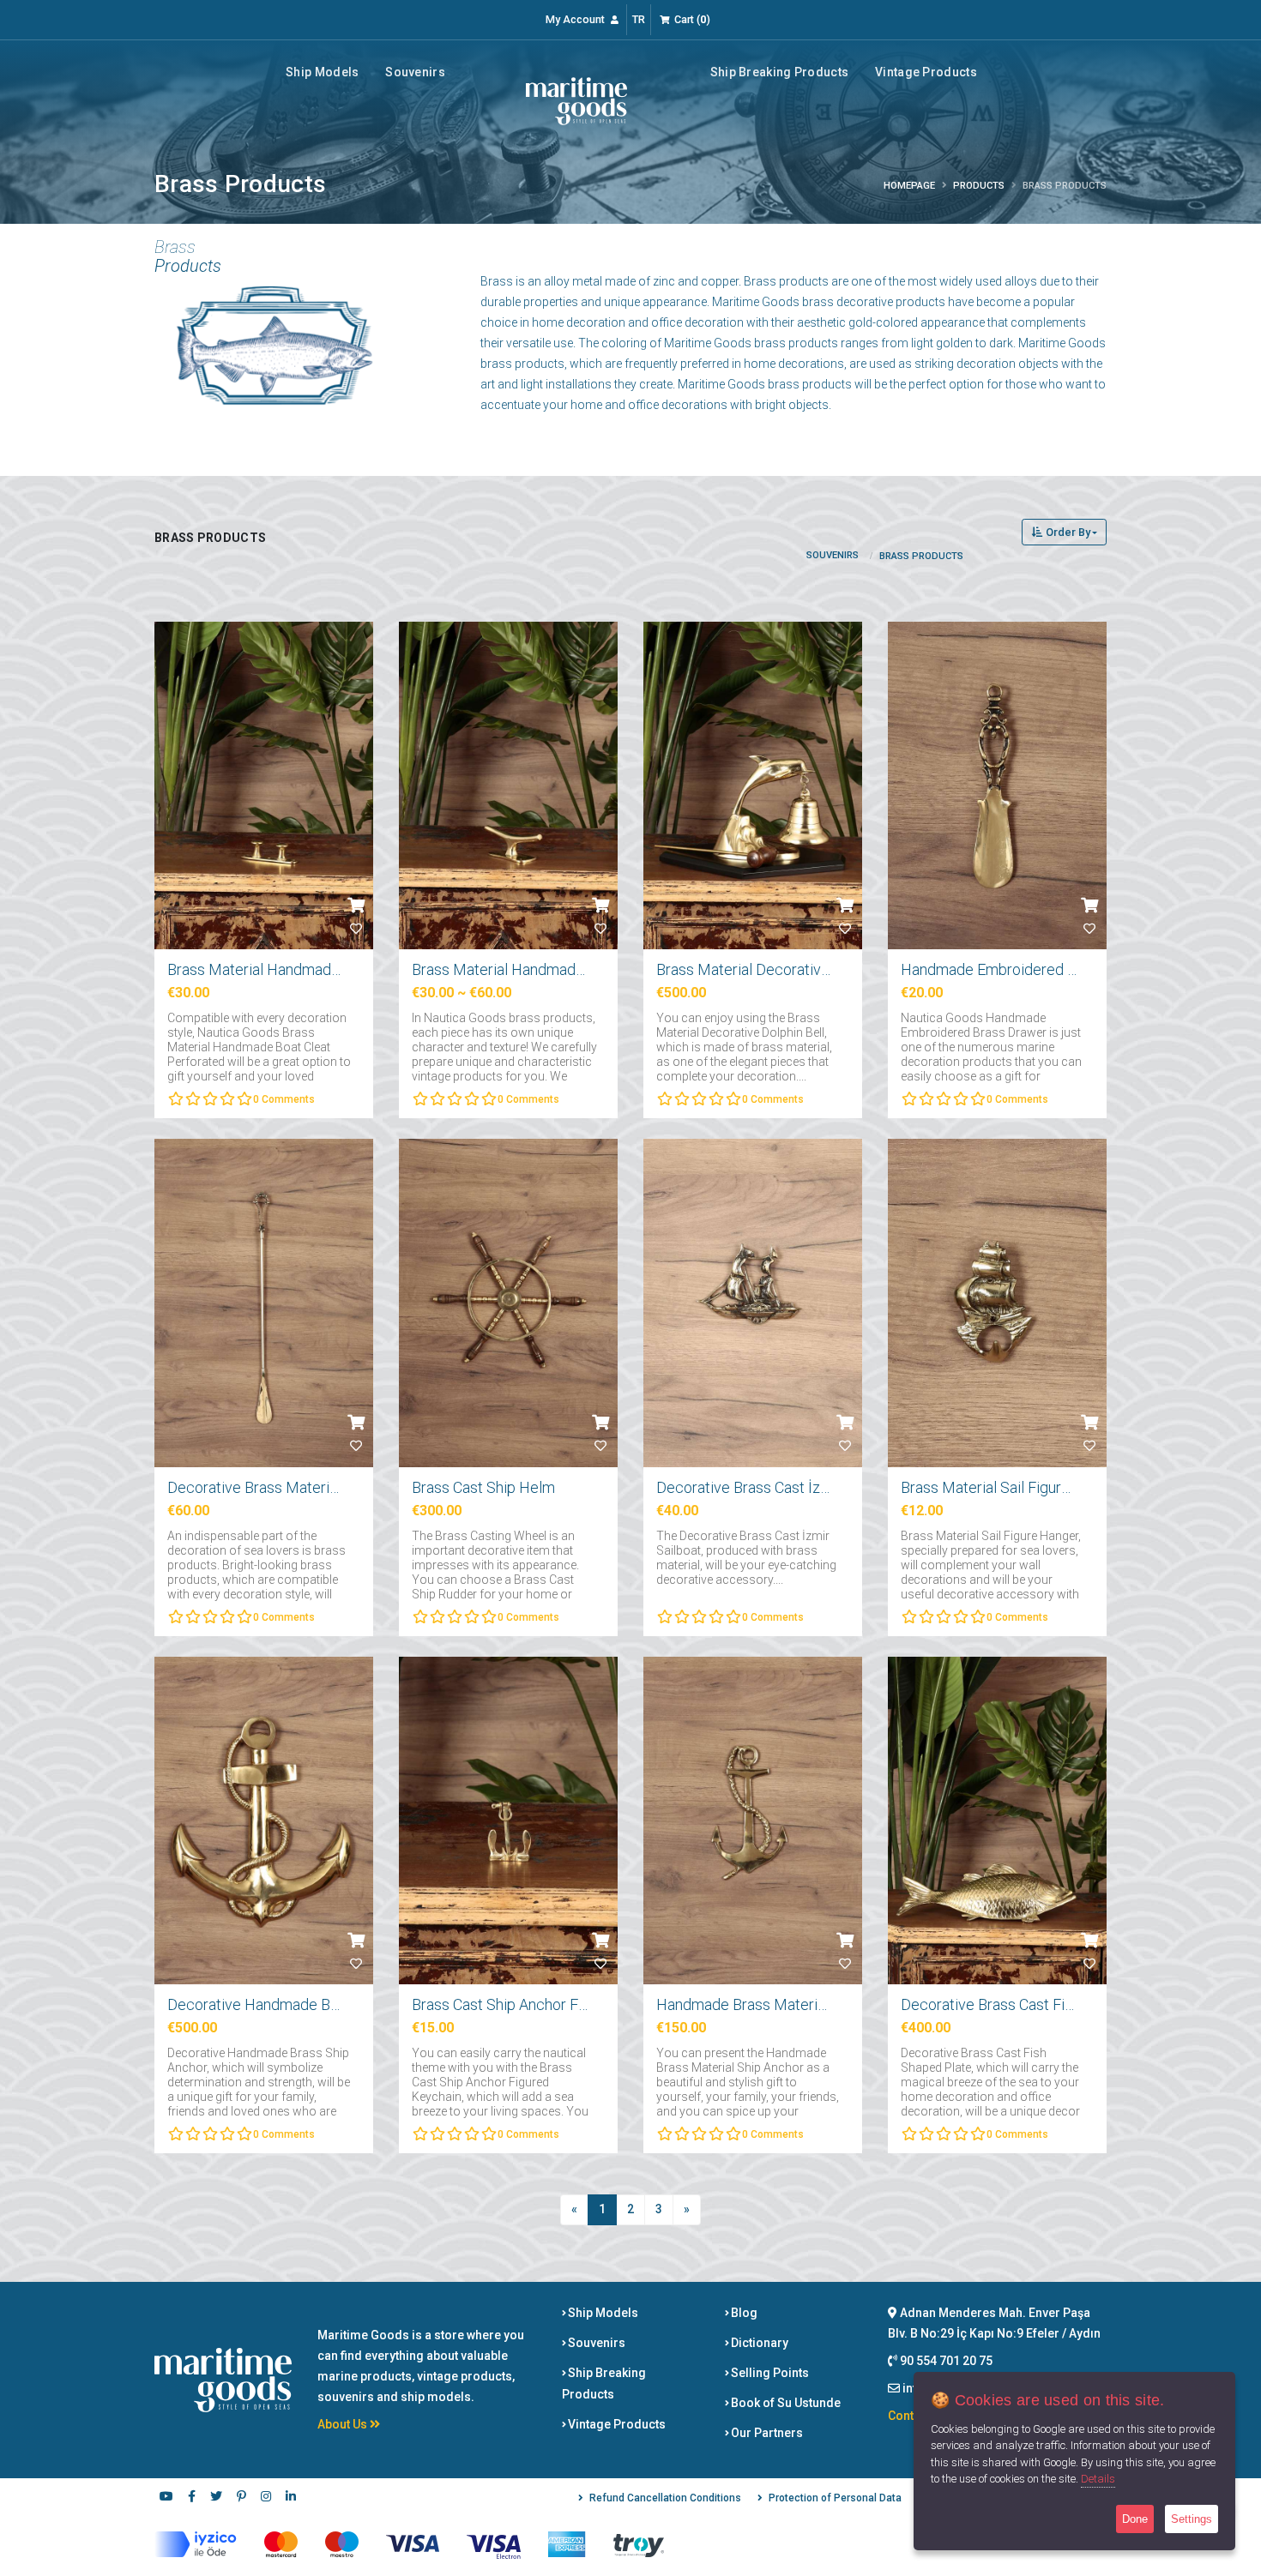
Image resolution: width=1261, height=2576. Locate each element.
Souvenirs (415, 72)
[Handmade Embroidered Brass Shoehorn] (997, 788)
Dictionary (758, 2343)
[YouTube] (166, 2498)
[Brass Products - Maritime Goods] (576, 100)
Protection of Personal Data (835, 2498)
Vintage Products (926, 72)
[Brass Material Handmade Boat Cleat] (508, 788)
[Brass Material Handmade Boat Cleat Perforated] (264, 788)
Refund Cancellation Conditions (665, 2498)
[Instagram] (266, 2498)
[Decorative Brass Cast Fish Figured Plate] (997, 1823)
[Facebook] (191, 2498)
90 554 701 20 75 (945, 2361)
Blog (743, 2313)
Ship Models (322, 72)
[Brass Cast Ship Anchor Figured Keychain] (508, 1823)
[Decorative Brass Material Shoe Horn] (264, 1305)
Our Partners (766, 2433)
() (692, 19)
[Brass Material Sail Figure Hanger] (997, 1305)
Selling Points (769, 2373)
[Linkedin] (291, 2498)
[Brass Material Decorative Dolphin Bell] (753, 788)
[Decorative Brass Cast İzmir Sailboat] (753, 1305)
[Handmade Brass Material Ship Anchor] (753, 1823)
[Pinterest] (241, 2498)
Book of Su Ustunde (784, 2403)
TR (639, 19)
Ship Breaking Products (780, 72)
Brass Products (921, 556)
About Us (344, 2424)
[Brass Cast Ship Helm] (508, 1305)
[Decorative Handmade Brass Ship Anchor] (264, 1823)
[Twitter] (216, 2498)
